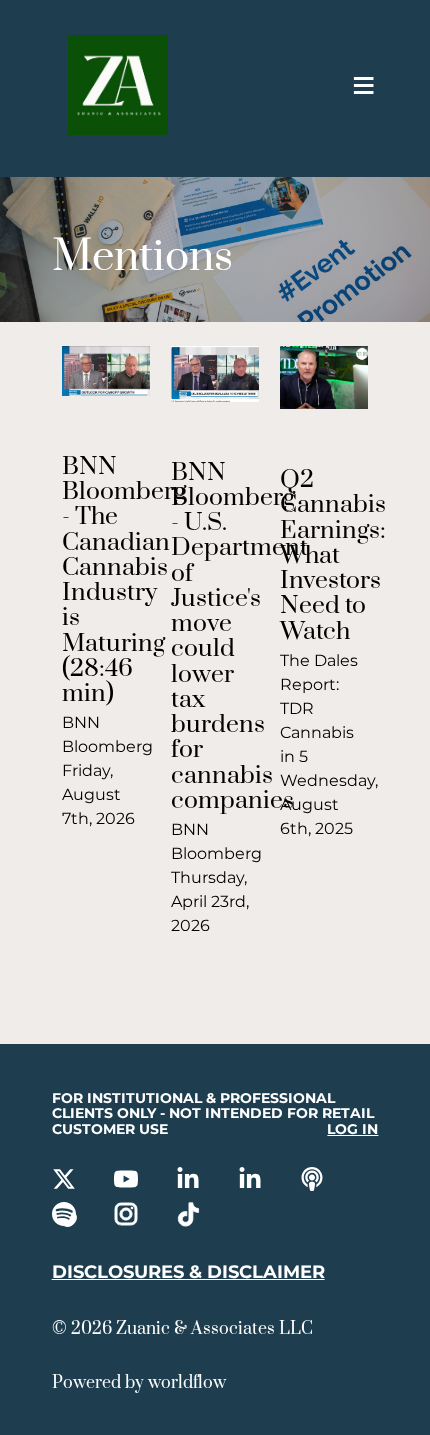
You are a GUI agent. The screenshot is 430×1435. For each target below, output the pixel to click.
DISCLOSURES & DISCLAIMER (188, 1272)
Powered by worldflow (139, 1383)
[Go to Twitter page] (66, 1181)
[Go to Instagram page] (128, 1216)
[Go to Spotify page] (66, 1216)
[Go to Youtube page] (128, 1181)
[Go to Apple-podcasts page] (314, 1181)
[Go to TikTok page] (190, 1216)
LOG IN (352, 1129)
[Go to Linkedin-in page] (190, 1181)
